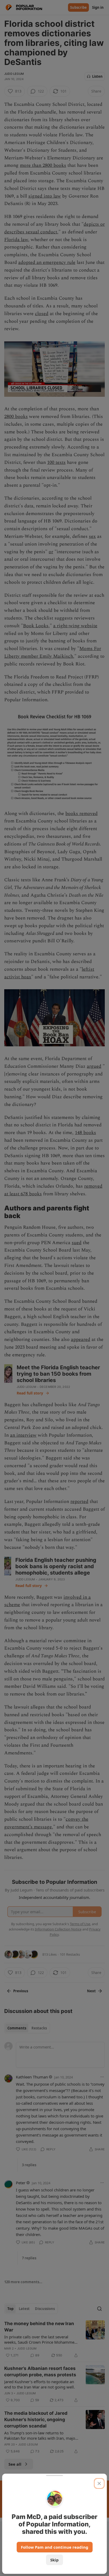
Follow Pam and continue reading (55, 2547)
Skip (54, 2560)
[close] (99, 2483)
